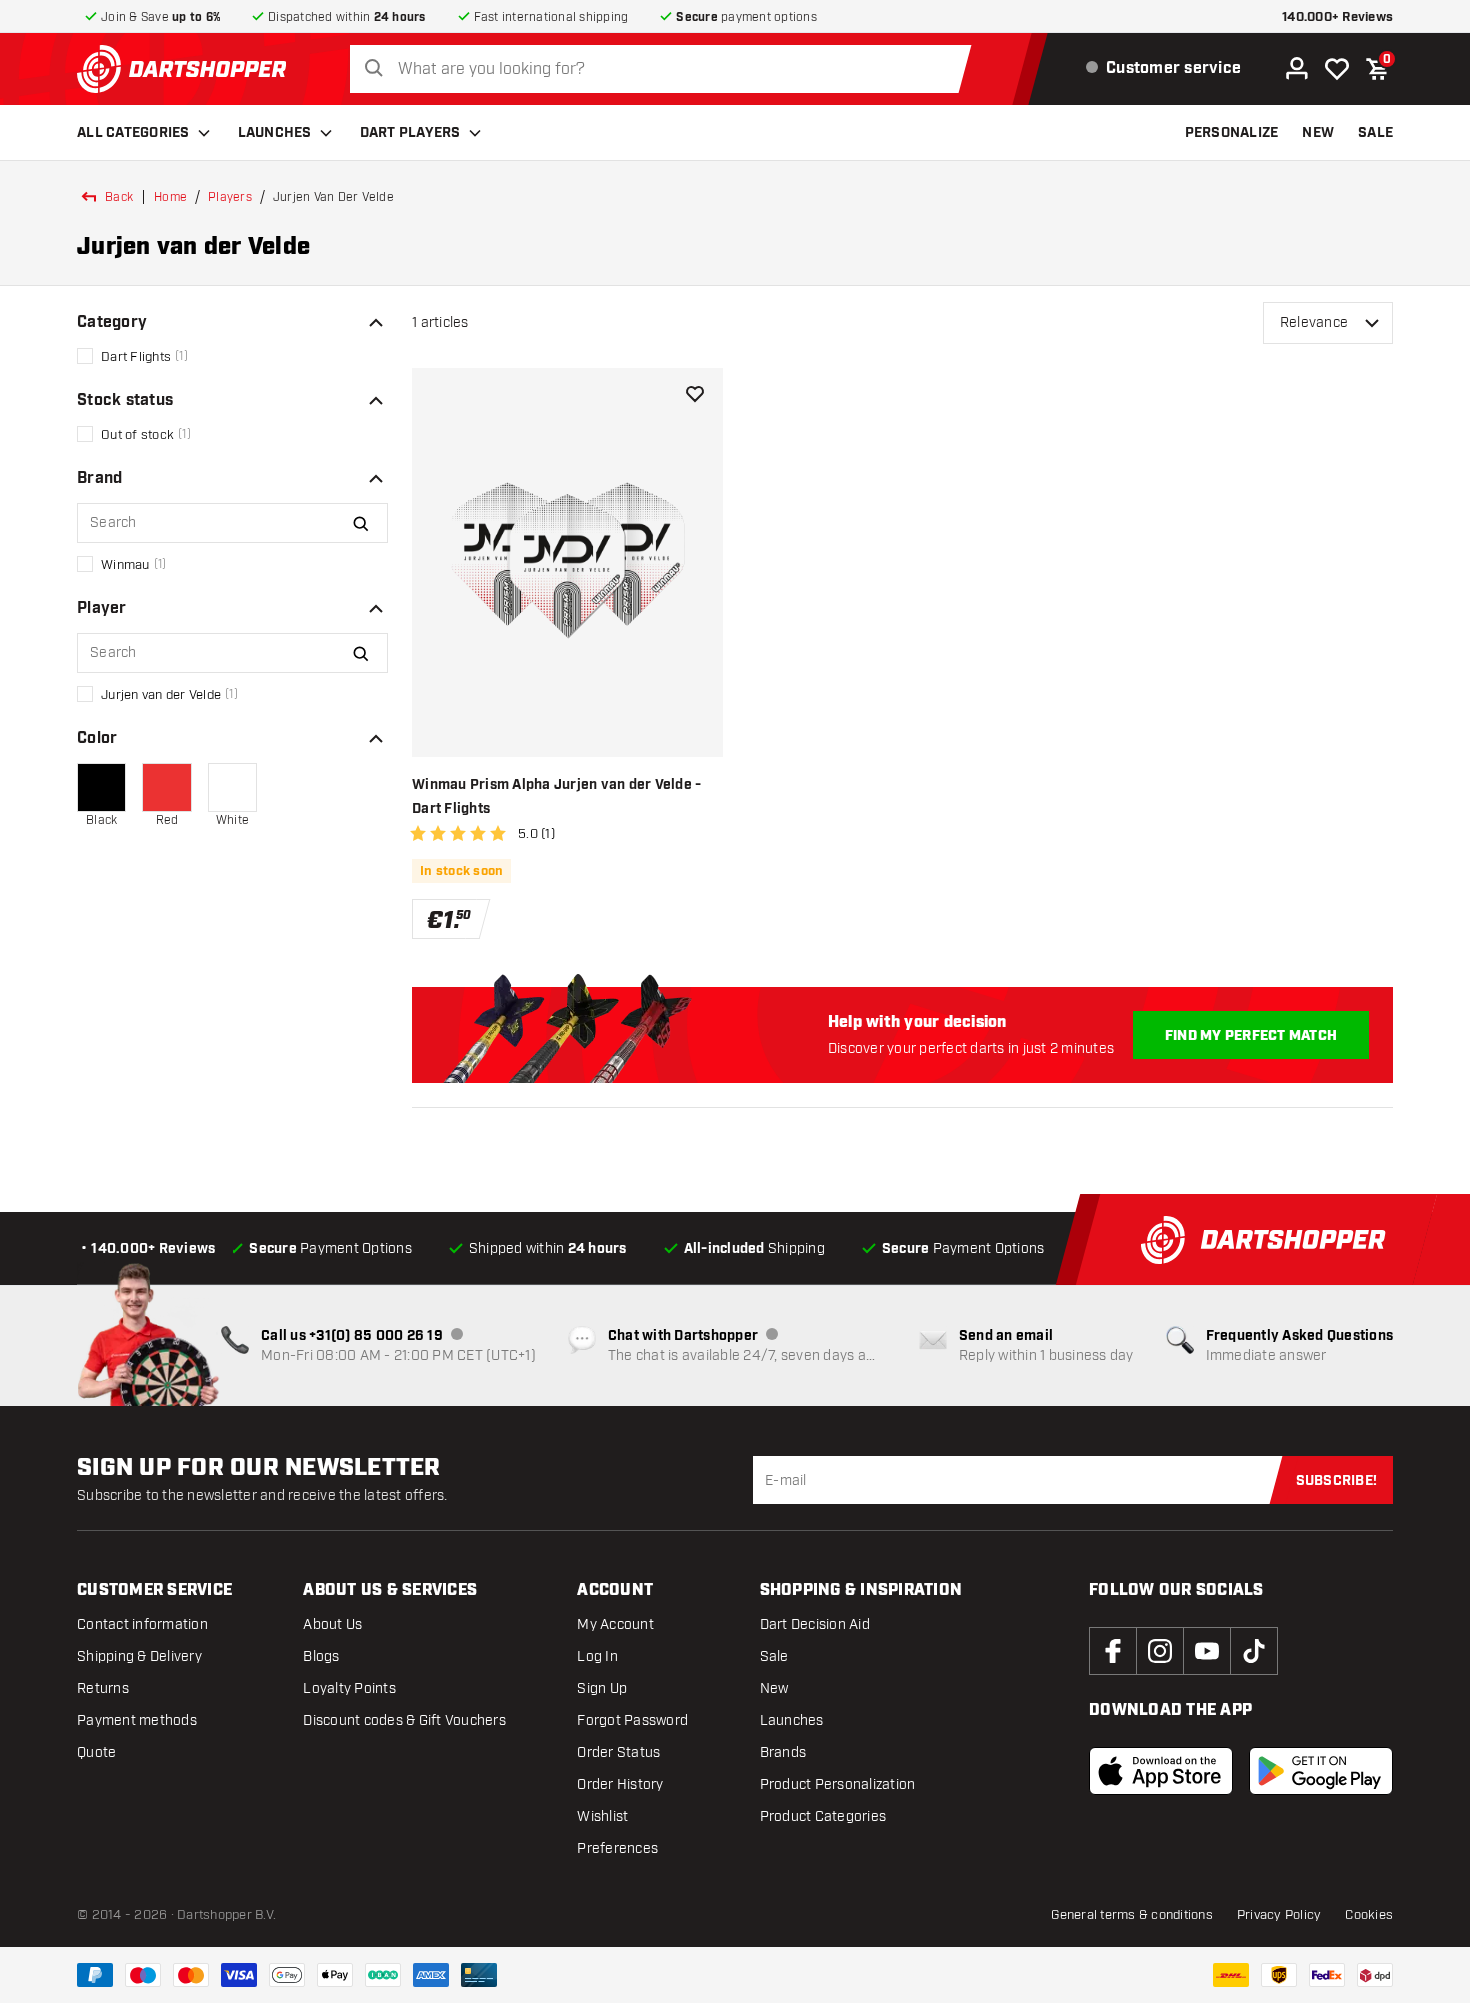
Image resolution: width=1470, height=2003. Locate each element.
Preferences (617, 1848)
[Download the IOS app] (1161, 1771)
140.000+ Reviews (1337, 17)
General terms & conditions (1132, 1915)
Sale (774, 1656)
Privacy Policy (1279, 1915)
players (230, 197)
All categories (133, 133)
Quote (96, 1752)
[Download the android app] (1321, 1771)
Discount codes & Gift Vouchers (404, 1720)
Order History (620, 1784)
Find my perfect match (1251, 1036)
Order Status (618, 1752)
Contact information (142, 1624)
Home (170, 197)
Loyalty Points (349, 1688)
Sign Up (602, 1688)
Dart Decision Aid (815, 1624)
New (774, 1688)
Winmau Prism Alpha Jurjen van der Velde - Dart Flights (556, 797)
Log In (597, 1656)
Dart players (410, 133)
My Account (615, 1624)
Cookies (1369, 1915)
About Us (332, 1624)
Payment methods (137, 1720)
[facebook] (1113, 1651)
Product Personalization (838, 1784)
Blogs (321, 1656)
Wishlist (602, 1816)
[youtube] (1207, 1651)
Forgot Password (632, 1720)
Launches (275, 133)
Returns (103, 1688)
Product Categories (823, 1816)
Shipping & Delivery (139, 1656)
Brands (783, 1752)
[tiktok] (1254, 1651)
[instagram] (1160, 1651)
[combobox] (666, 69)
